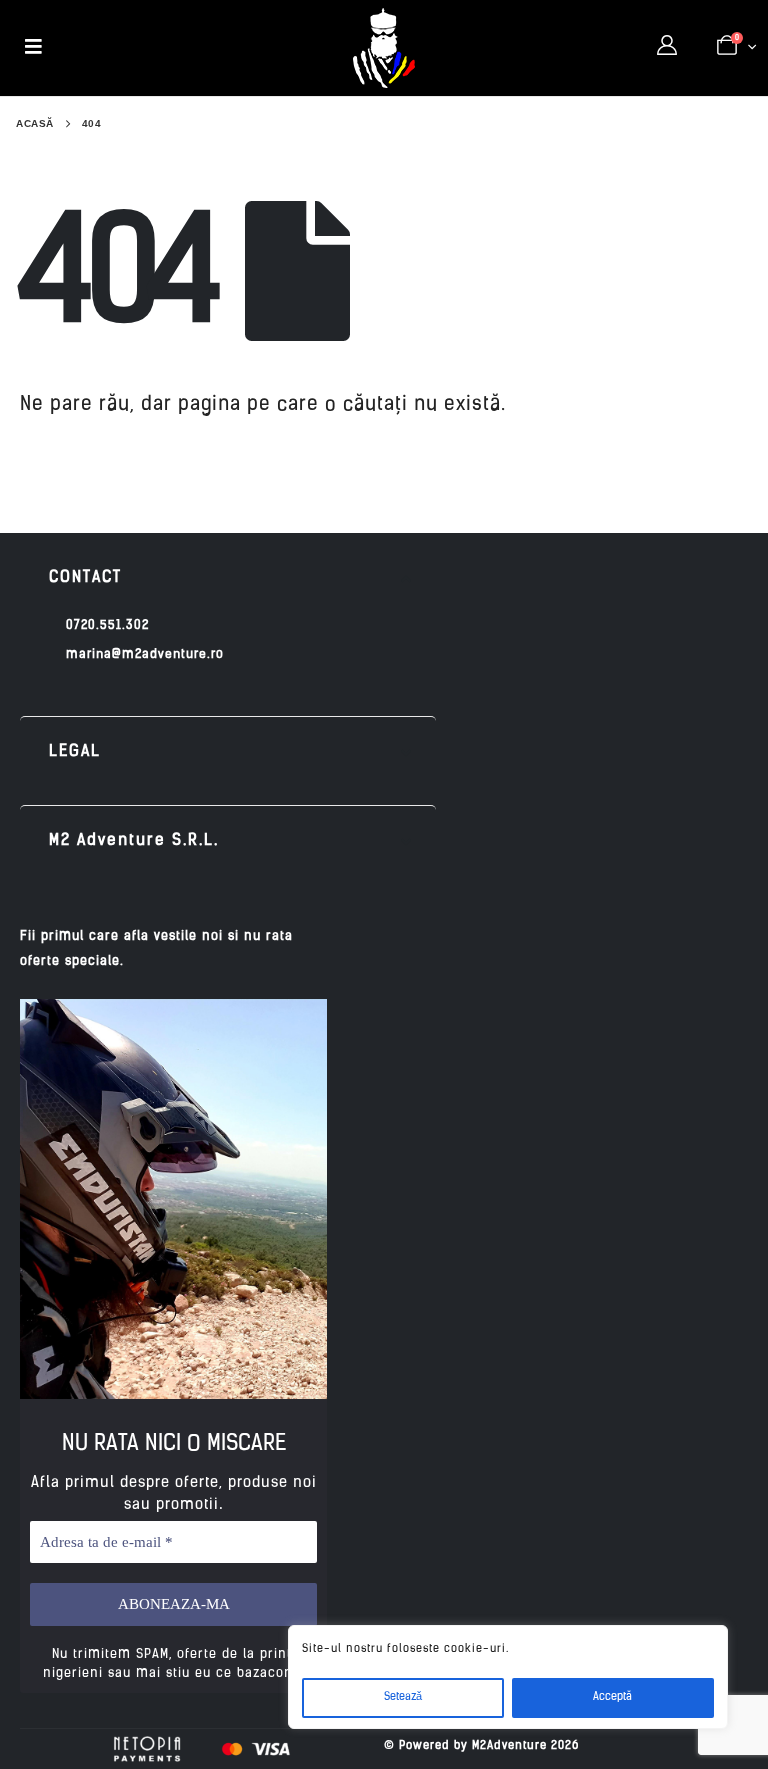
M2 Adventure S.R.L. (134, 841)
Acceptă (612, 1697)
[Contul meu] (667, 47)
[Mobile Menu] (33, 48)
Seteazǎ (403, 1697)
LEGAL (75, 752)
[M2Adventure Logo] (384, 48)
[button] (228, 578)
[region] (508, 1677)
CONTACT (85, 578)
